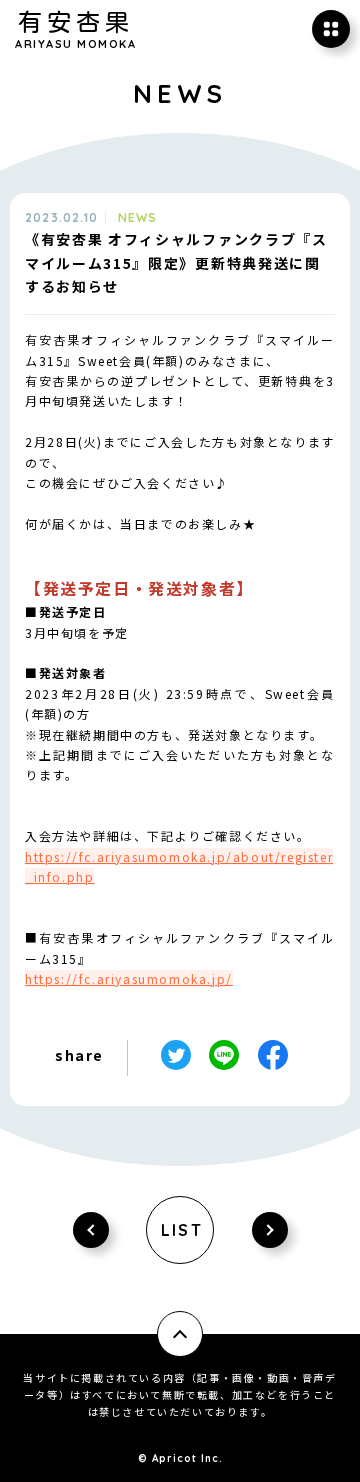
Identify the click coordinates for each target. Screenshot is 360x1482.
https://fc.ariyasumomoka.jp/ (129, 978)
